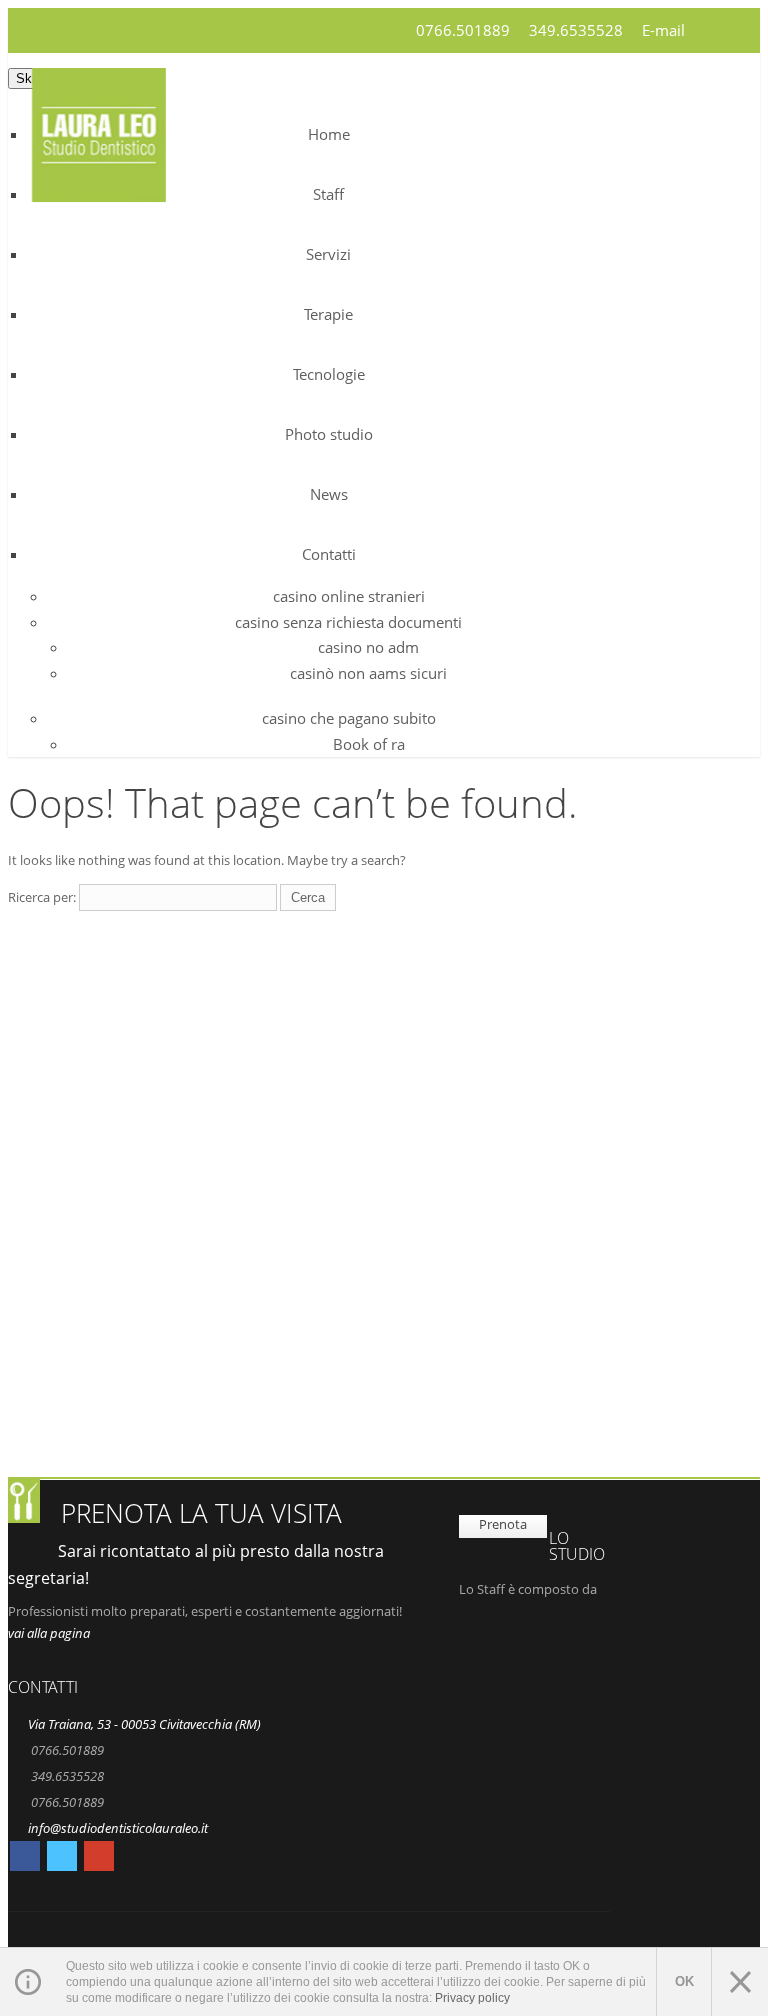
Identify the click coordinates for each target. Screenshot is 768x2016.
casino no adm (368, 647)
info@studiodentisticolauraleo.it (118, 1828)
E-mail (663, 30)
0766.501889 (463, 30)
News (329, 494)
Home (329, 134)
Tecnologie (329, 374)
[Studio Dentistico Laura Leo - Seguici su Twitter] (62, 1859)
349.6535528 (576, 30)
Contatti (329, 554)
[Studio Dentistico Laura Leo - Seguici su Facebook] (25, 1859)
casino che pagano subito (349, 718)
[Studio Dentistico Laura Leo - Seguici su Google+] (99, 1859)
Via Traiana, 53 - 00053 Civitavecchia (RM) (144, 1724)
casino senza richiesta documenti (348, 622)
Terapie (328, 314)
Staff (328, 194)
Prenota (503, 1524)
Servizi (328, 254)
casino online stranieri (349, 596)
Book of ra (369, 744)
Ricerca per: (42, 897)
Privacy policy (472, 1998)
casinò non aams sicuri (368, 673)
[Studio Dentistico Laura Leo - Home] (99, 189)
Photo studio (329, 434)
